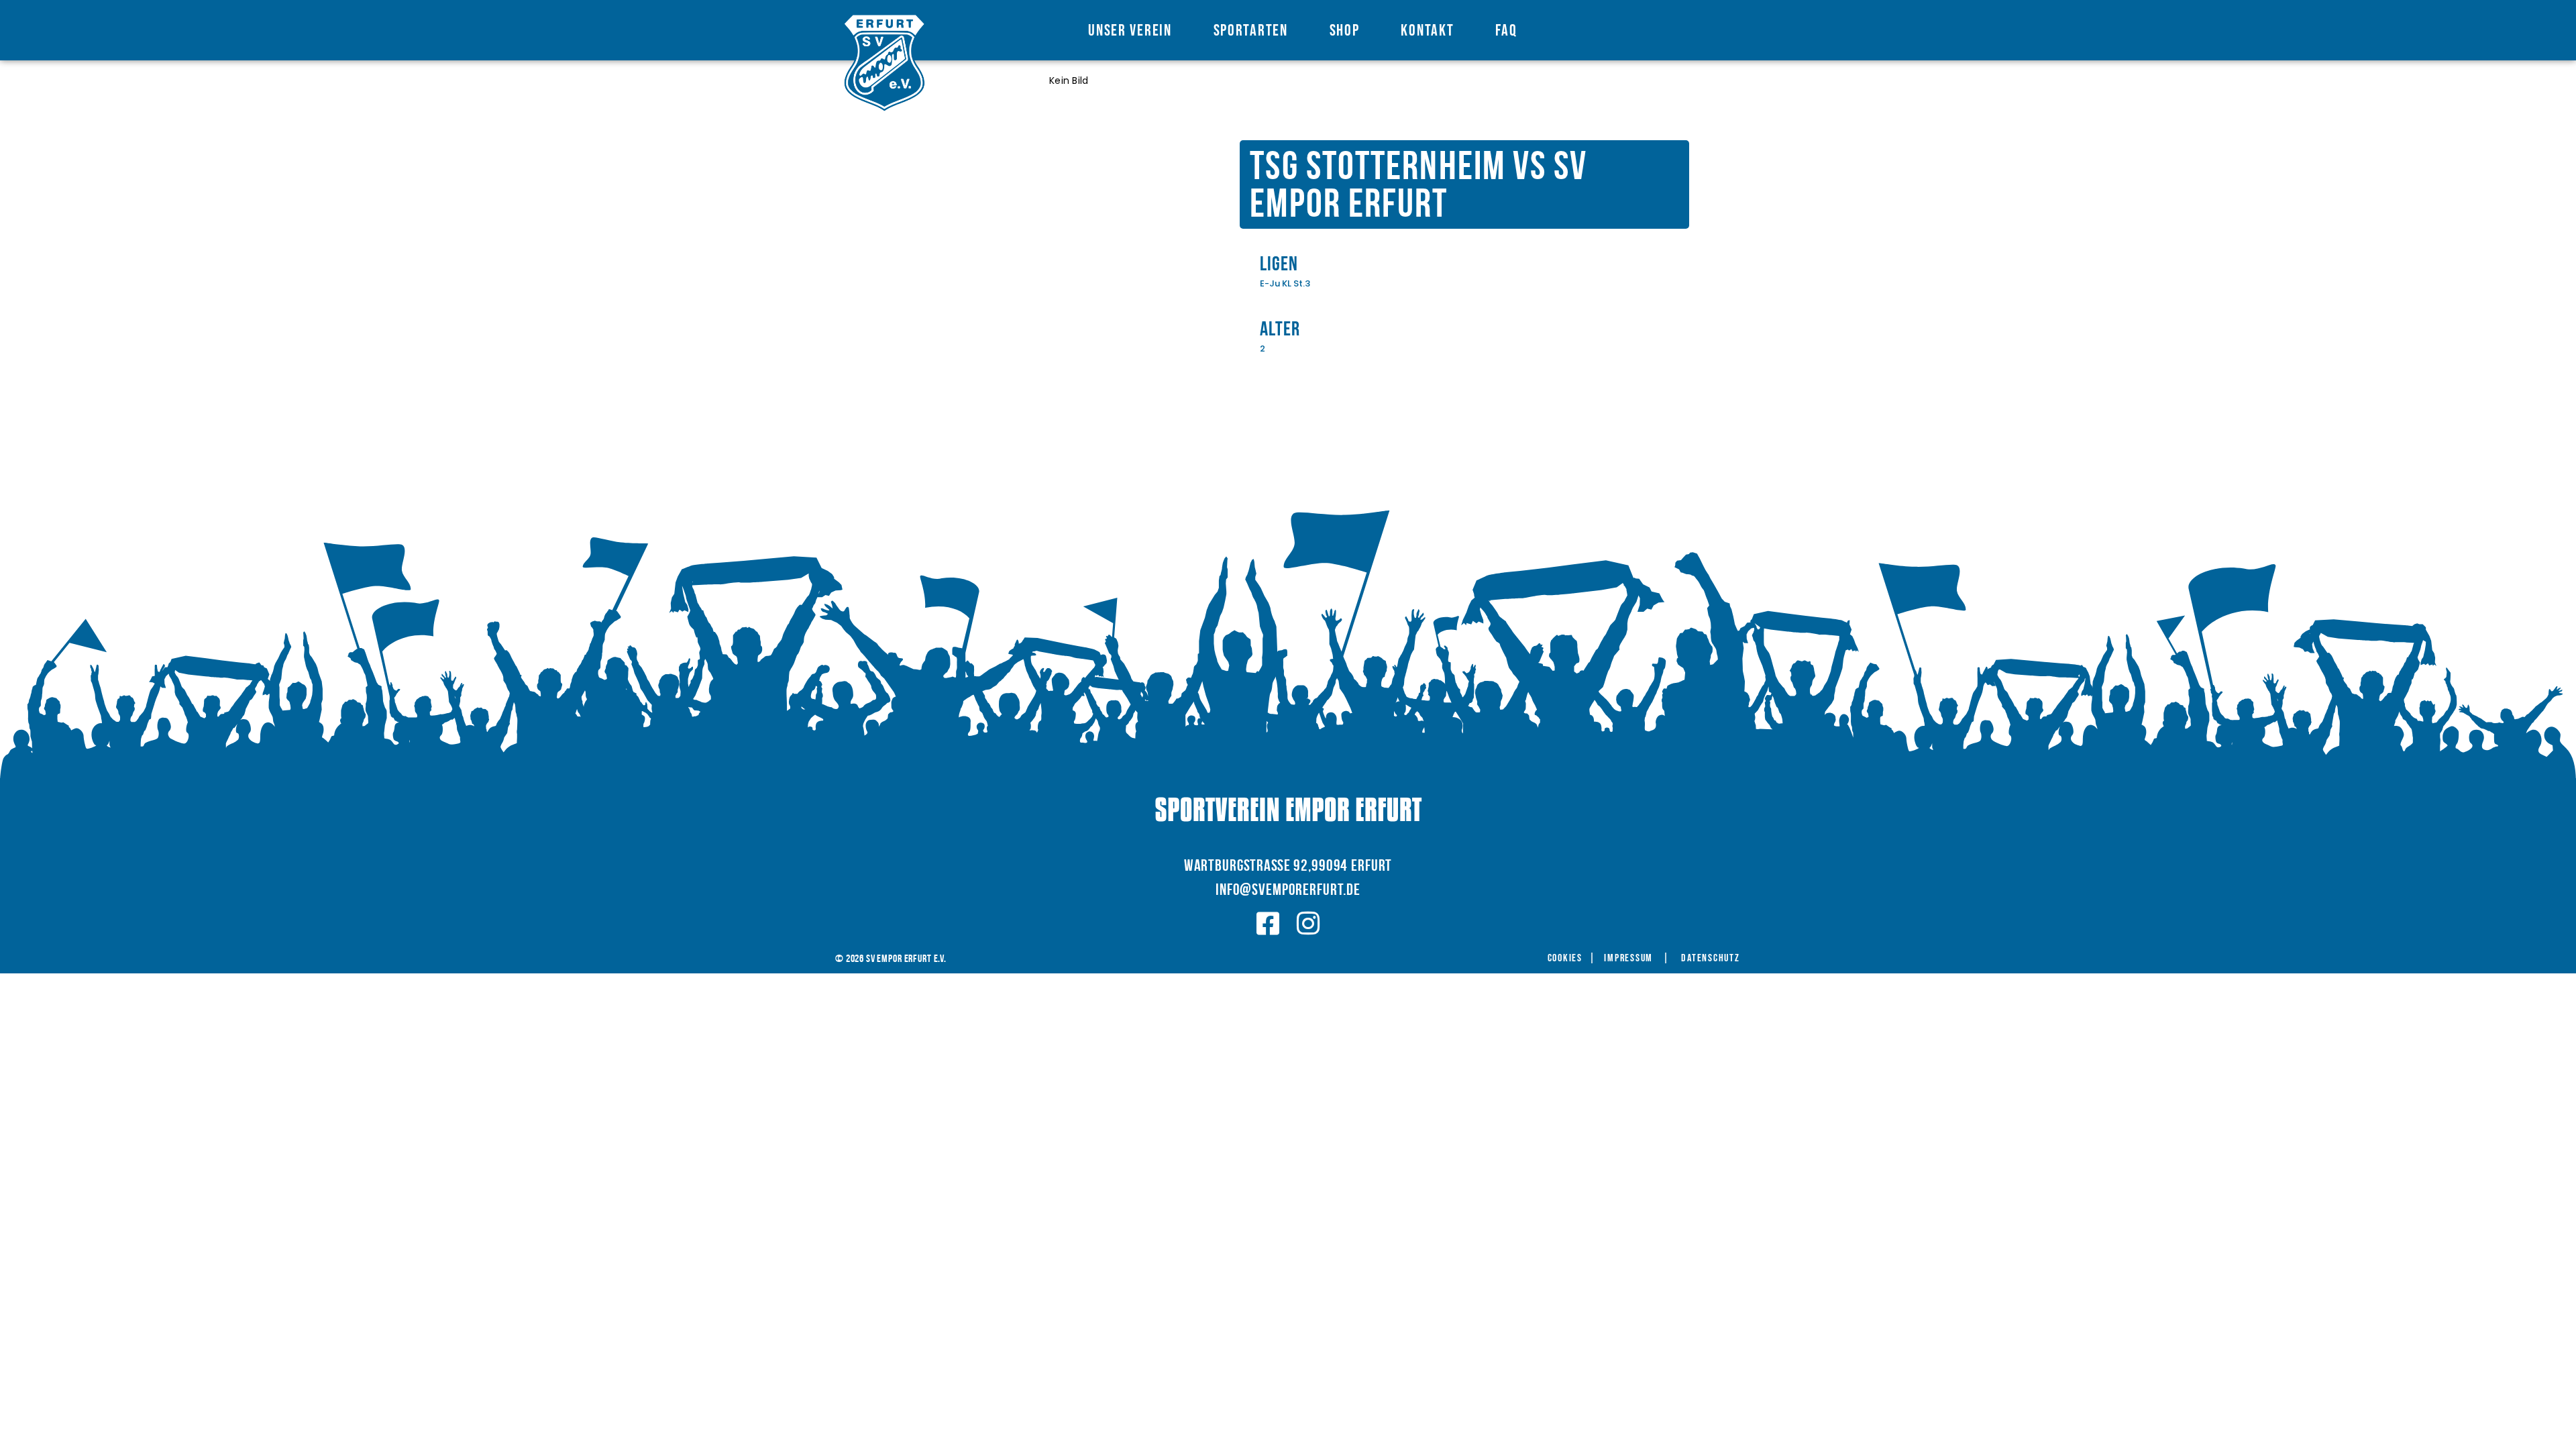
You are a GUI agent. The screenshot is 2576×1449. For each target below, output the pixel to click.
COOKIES (1565, 959)
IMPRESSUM (1628, 959)
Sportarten (1251, 31)
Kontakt (1427, 31)
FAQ (1506, 31)
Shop (1345, 31)
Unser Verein (1130, 31)
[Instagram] (1308, 924)
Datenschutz (1710, 959)
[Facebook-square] (1268, 924)
